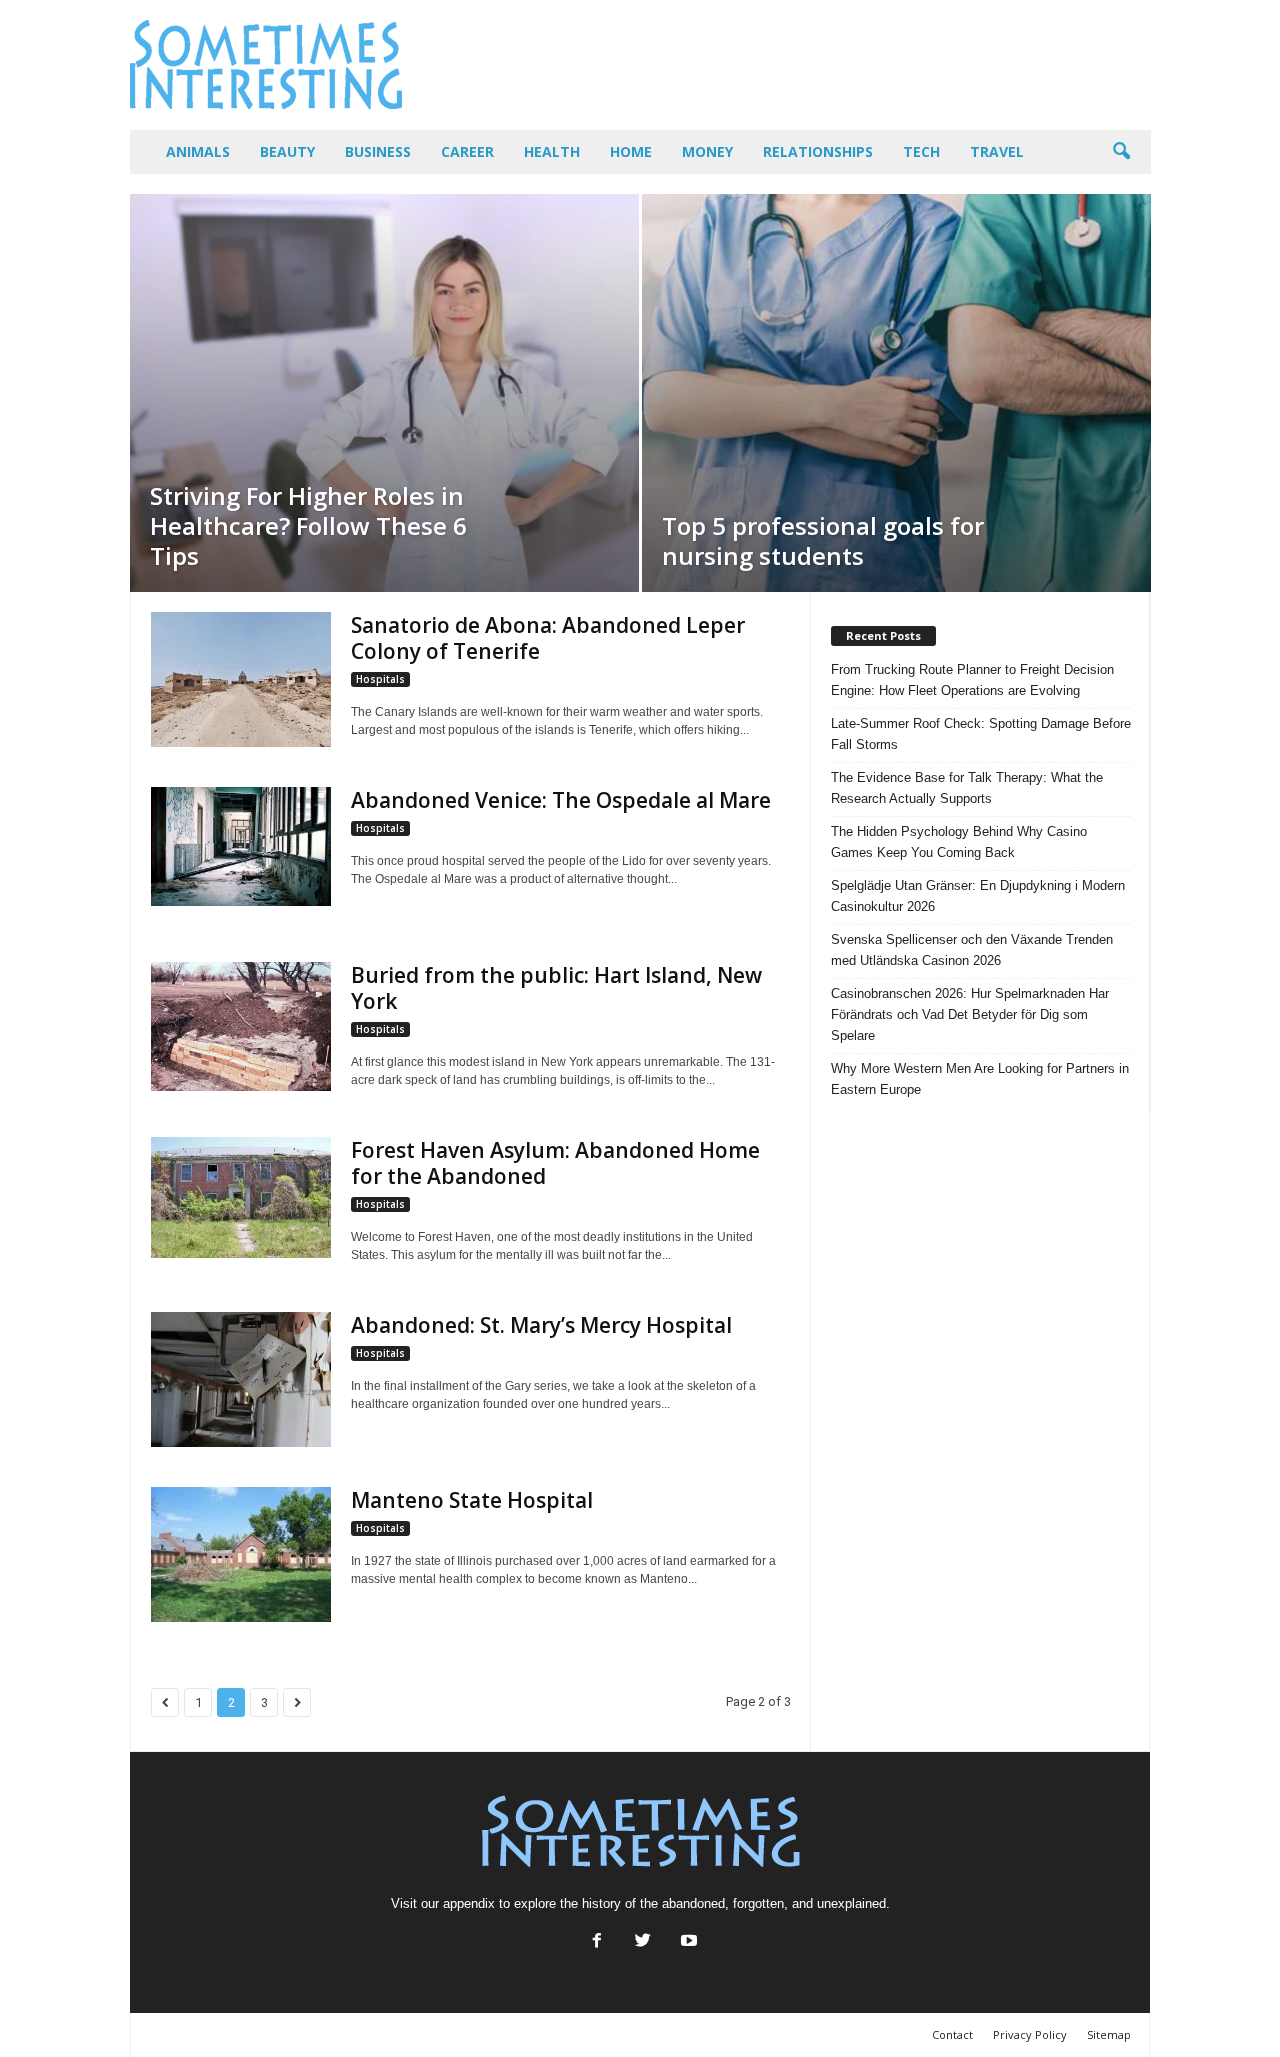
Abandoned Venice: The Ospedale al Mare (561, 800)
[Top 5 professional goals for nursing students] (896, 393)
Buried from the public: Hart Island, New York (556, 988)
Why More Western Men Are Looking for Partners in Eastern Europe (980, 1079)
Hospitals (380, 679)
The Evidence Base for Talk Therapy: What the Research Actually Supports (967, 788)
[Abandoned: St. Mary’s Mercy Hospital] (241, 1379)
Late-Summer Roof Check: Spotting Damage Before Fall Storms (981, 734)
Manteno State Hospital (472, 1500)
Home (631, 151)
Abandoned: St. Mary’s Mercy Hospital (541, 1325)
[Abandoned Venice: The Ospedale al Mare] (241, 846)
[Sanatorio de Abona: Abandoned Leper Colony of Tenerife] (241, 679)
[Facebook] (597, 1942)
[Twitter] (643, 1942)
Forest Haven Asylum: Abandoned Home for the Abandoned (555, 1163)
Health (552, 151)
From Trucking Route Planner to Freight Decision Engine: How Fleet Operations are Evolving (972, 680)
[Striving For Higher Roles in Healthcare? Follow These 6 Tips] (384, 393)
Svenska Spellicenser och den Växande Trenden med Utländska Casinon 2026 (972, 950)
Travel (997, 151)
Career (467, 151)
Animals (198, 151)
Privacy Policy (1030, 2034)
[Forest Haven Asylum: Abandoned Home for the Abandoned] (241, 1197)
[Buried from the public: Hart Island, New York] (241, 1026)
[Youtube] (687, 1942)
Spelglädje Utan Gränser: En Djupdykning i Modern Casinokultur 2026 (978, 896)
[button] (1121, 152)
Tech (921, 151)
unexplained (851, 1903)
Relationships (818, 151)
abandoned (693, 1903)
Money (707, 151)
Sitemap (1109, 2034)
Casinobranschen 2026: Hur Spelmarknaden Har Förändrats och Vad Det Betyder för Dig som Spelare (970, 1014)
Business (378, 151)
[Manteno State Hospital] (241, 1554)
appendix (469, 1903)
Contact (952, 2034)
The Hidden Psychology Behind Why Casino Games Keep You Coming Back (959, 842)
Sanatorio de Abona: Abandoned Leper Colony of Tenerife (548, 638)
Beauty (287, 151)
